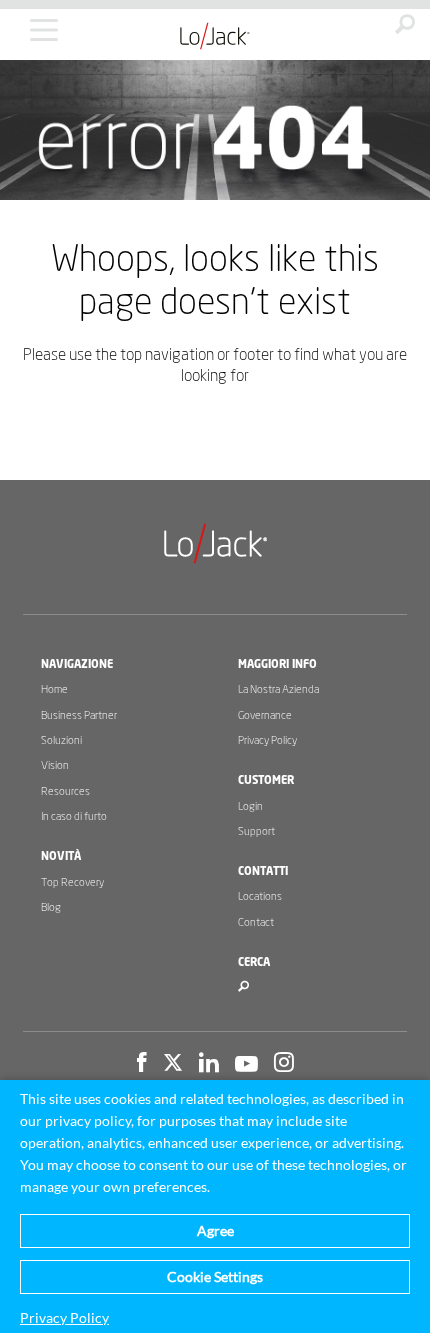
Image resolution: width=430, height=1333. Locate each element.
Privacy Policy (267, 740)
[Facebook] (142, 1065)
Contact (256, 922)
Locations (260, 896)
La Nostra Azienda (278, 689)
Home (54, 689)
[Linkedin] (209, 1065)
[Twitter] (173, 1065)
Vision (55, 765)
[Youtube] (246, 1065)
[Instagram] (284, 1065)
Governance (265, 715)
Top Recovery (72, 882)
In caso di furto (74, 816)
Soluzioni (61, 740)
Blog (51, 907)
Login (250, 806)
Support (256, 831)
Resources (65, 791)
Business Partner (79, 715)
